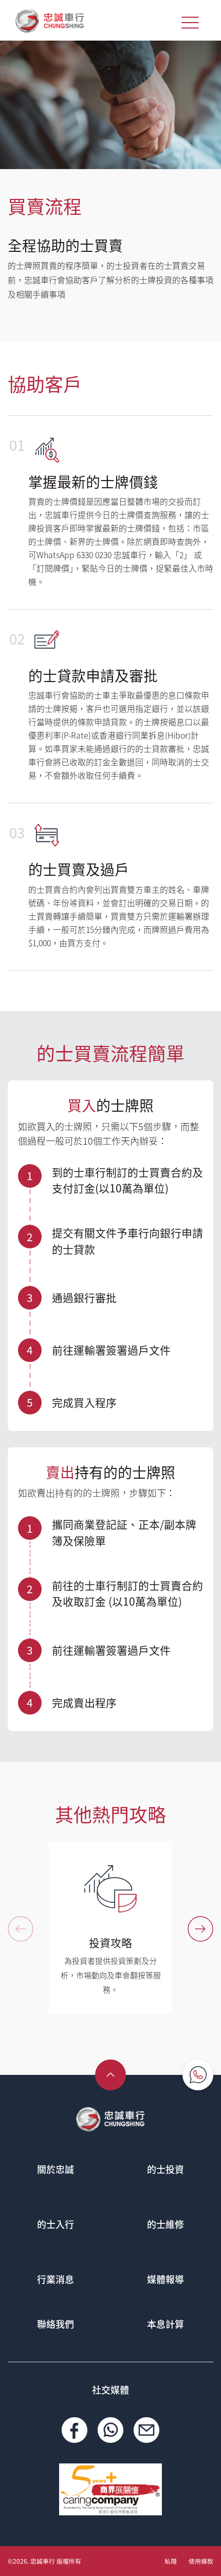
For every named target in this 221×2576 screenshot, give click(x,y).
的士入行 (56, 2224)
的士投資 (165, 2169)
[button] (200, 1929)
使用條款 (201, 2561)
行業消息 (56, 2279)
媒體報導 (165, 2279)
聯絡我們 (56, 2324)
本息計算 (165, 2324)
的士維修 (165, 2224)
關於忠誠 (56, 2169)
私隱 (171, 2561)
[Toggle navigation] (190, 23)
